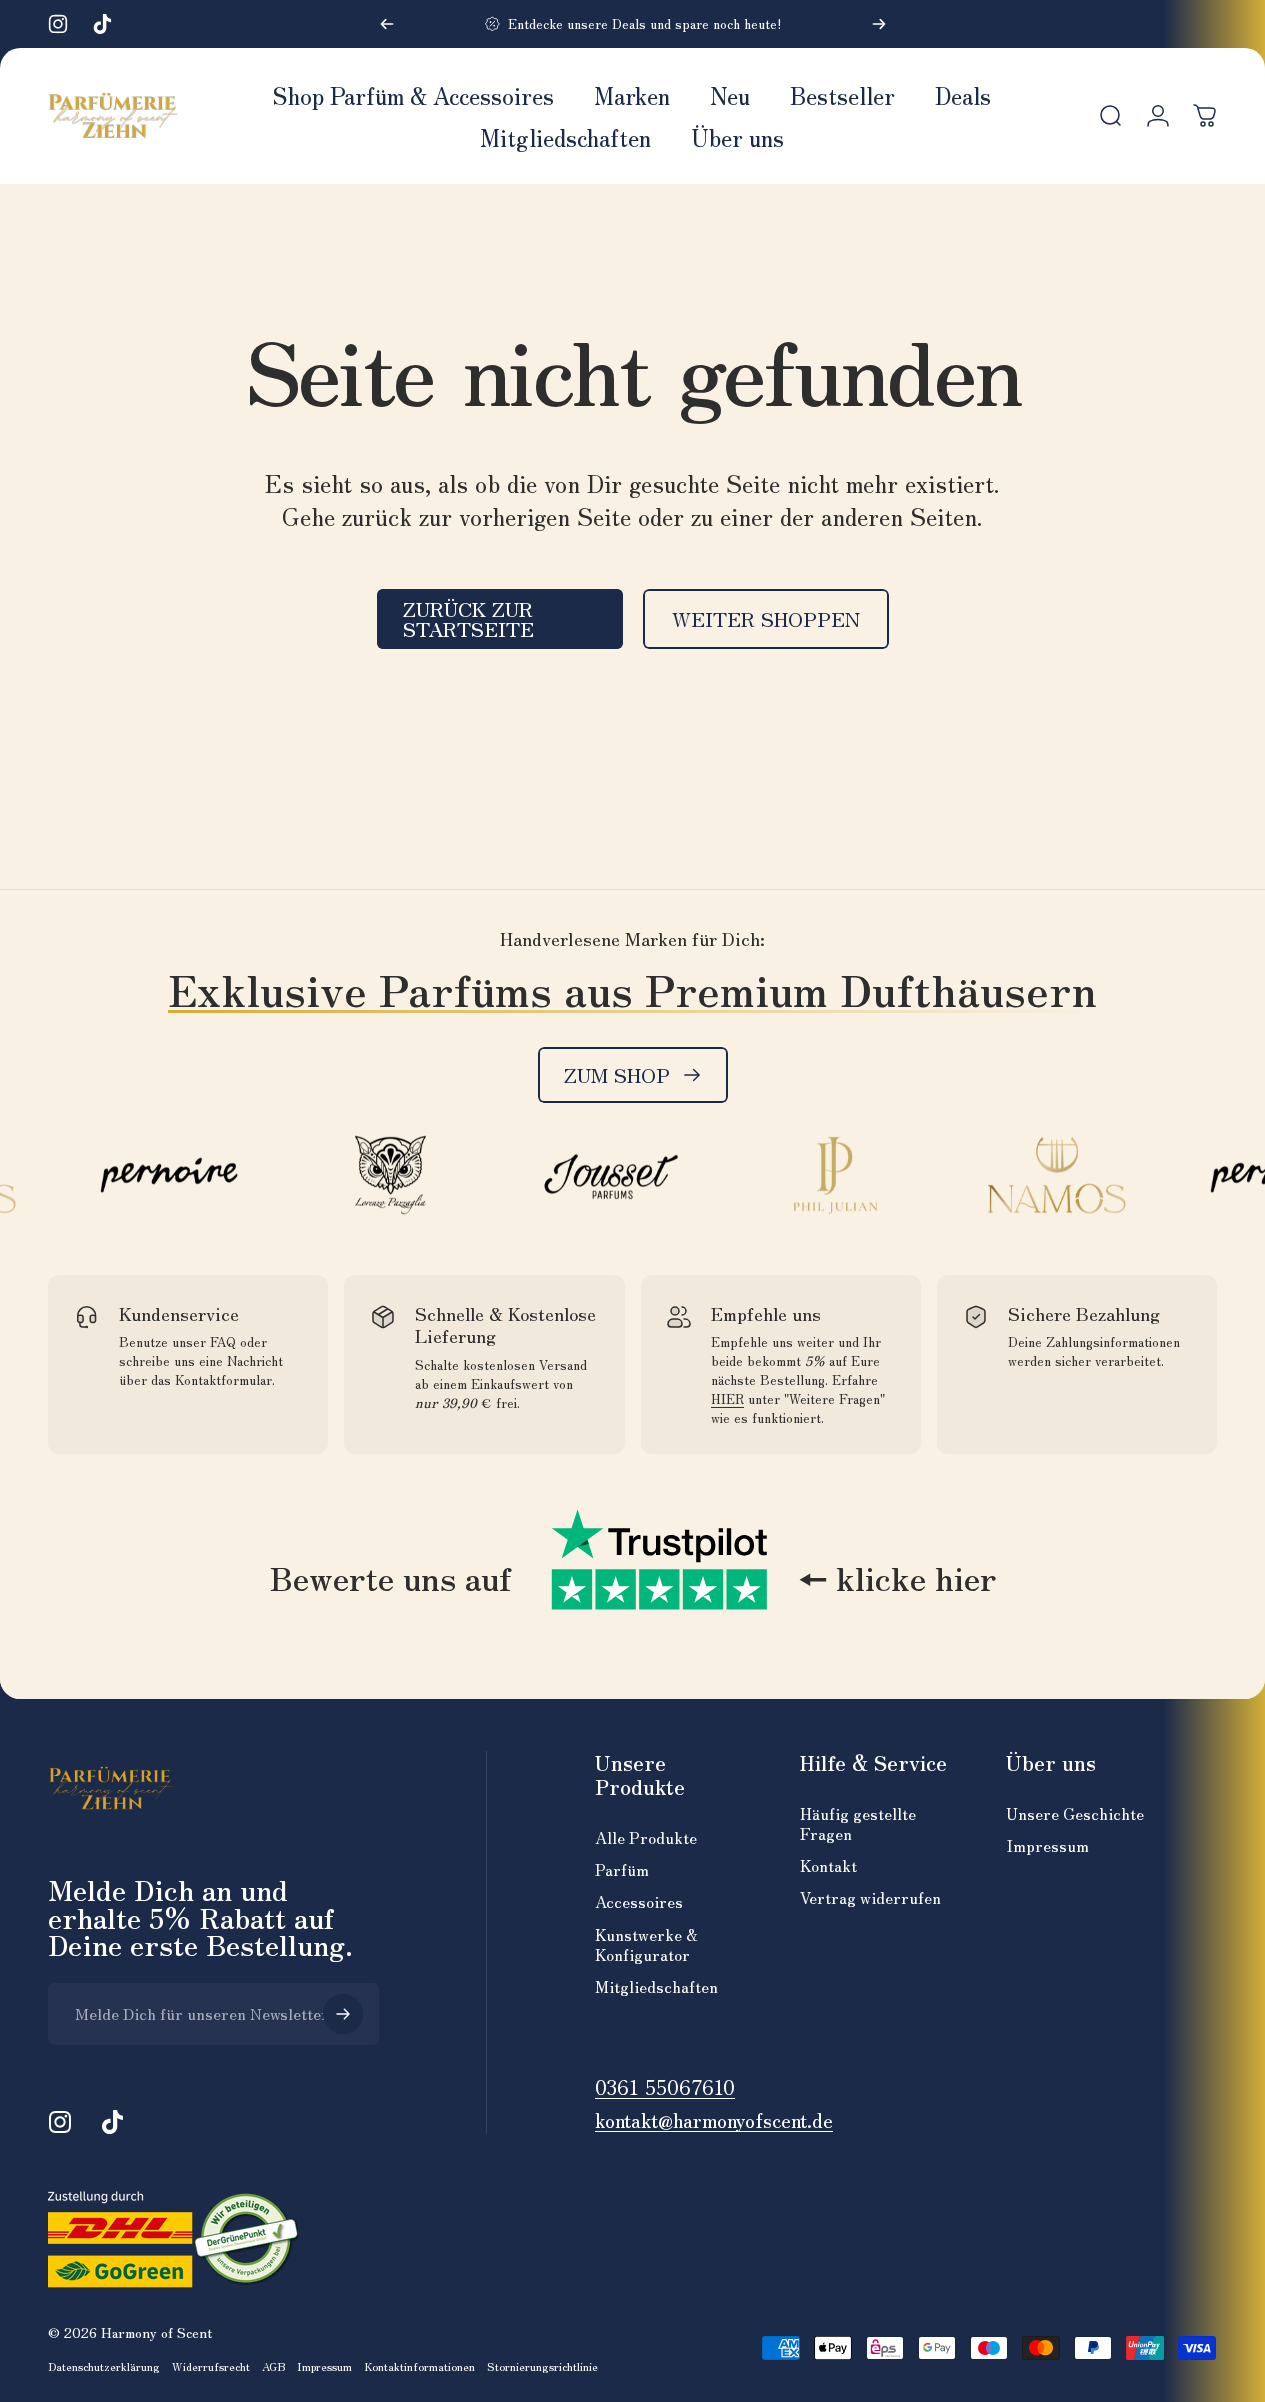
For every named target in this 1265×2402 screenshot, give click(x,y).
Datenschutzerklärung (104, 2366)
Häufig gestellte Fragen (858, 1823)
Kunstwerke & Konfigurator (646, 1944)
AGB (273, 2366)
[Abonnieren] (343, 2014)
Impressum (1047, 1845)
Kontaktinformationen (419, 2366)
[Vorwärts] (879, 24)
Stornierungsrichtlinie (542, 2366)
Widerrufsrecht (211, 2366)
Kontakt (828, 1865)
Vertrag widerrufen (870, 1897)
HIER (727, 1398)
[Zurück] (387, 24)
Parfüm (622, 1869)
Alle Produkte (646, 1837)
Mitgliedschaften (656, 1986)
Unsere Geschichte (1075, 1813)
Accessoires (639, 1901)
